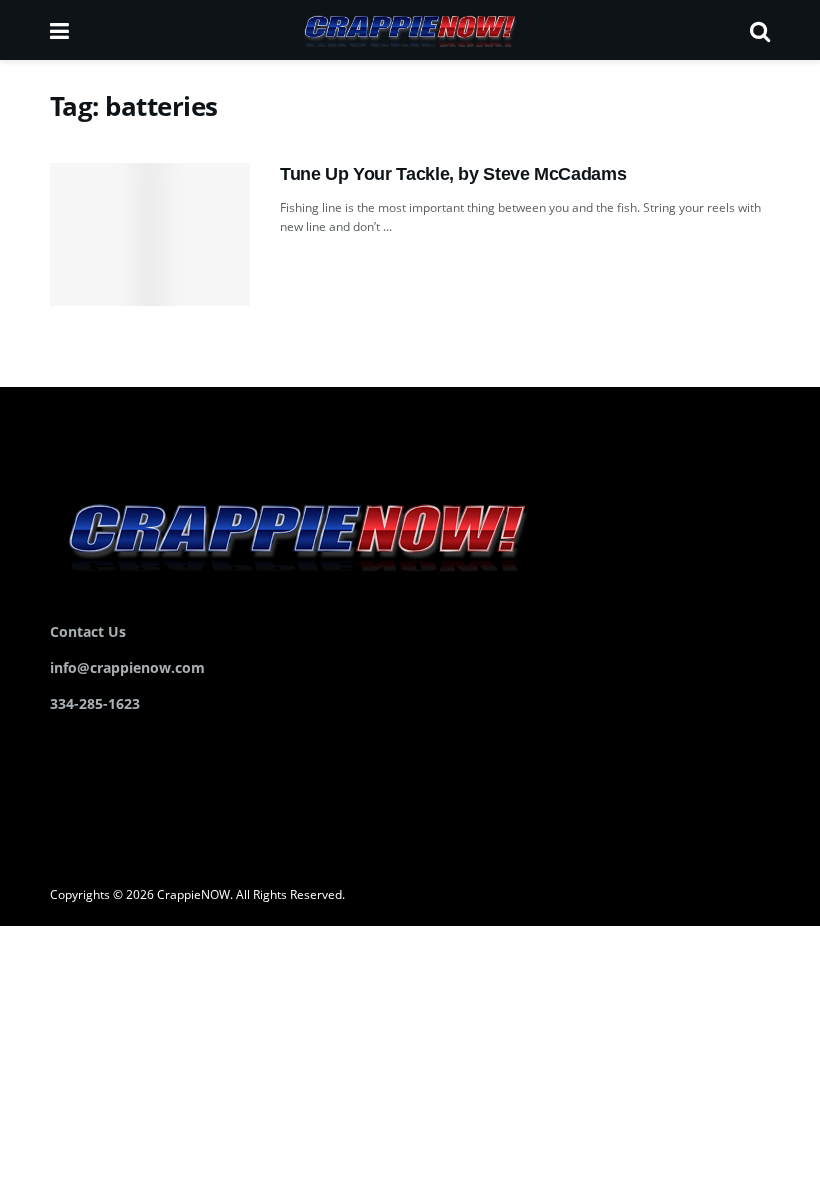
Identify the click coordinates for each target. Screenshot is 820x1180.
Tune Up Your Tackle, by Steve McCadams (453, 174)
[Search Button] (760, 30)
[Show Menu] (59, 30)
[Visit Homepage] (409, 30)
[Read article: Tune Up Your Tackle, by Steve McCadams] (150, 234)
